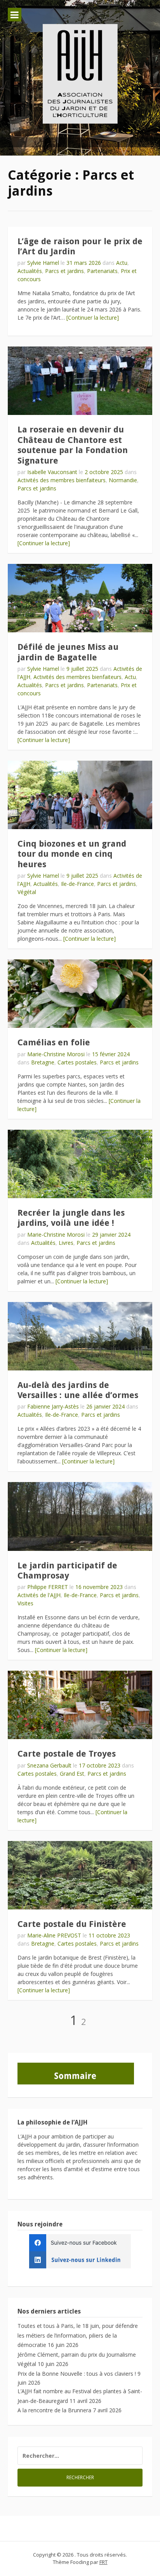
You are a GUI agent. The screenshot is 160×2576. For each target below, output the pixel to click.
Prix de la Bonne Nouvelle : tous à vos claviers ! (77, 2374)
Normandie (123, 480)
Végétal (27, 892)
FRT (103, 2562)
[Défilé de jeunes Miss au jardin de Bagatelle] (80, 598)
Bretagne (43, 1062)
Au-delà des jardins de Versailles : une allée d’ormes (78, 1390)
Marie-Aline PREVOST (54, 1935)
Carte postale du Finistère (72, 1924)
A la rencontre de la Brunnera (54, 2410)
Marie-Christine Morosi (56, 1054)
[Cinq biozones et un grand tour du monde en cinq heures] (80, 795)
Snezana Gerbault (49, 1765)
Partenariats (102, 271)
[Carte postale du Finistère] (80, 1875)
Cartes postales (77, 1062)
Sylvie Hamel (43, 263)
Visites (25, 1603)
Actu (122, 263)
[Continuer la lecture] (93, 318)
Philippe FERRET (48, 1587)
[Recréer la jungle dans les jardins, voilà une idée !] (80, 1164)
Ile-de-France (77, 884)
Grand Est (72, 1774)
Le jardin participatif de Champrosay (67, 1571)
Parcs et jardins (64, 271)
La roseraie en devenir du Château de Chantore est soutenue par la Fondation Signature (73, 445)
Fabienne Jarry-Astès (53, 1406)
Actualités (30, 271)
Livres (66, 1243)
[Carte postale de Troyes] (80, 1705)
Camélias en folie (54, 1042)
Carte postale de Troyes (67, 1754)
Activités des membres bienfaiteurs (62, 480)
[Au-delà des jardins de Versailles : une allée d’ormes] (80, 1336)
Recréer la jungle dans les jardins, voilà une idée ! (71, 1218)
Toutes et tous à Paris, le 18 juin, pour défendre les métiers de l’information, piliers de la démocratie (78, 2335)
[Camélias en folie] (80, 994)
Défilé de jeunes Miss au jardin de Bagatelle (68, 652)
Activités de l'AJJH (39, 1595)
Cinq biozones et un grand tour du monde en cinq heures (72, 854)
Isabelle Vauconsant (52, 472)
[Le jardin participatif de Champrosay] (80, 1516)
